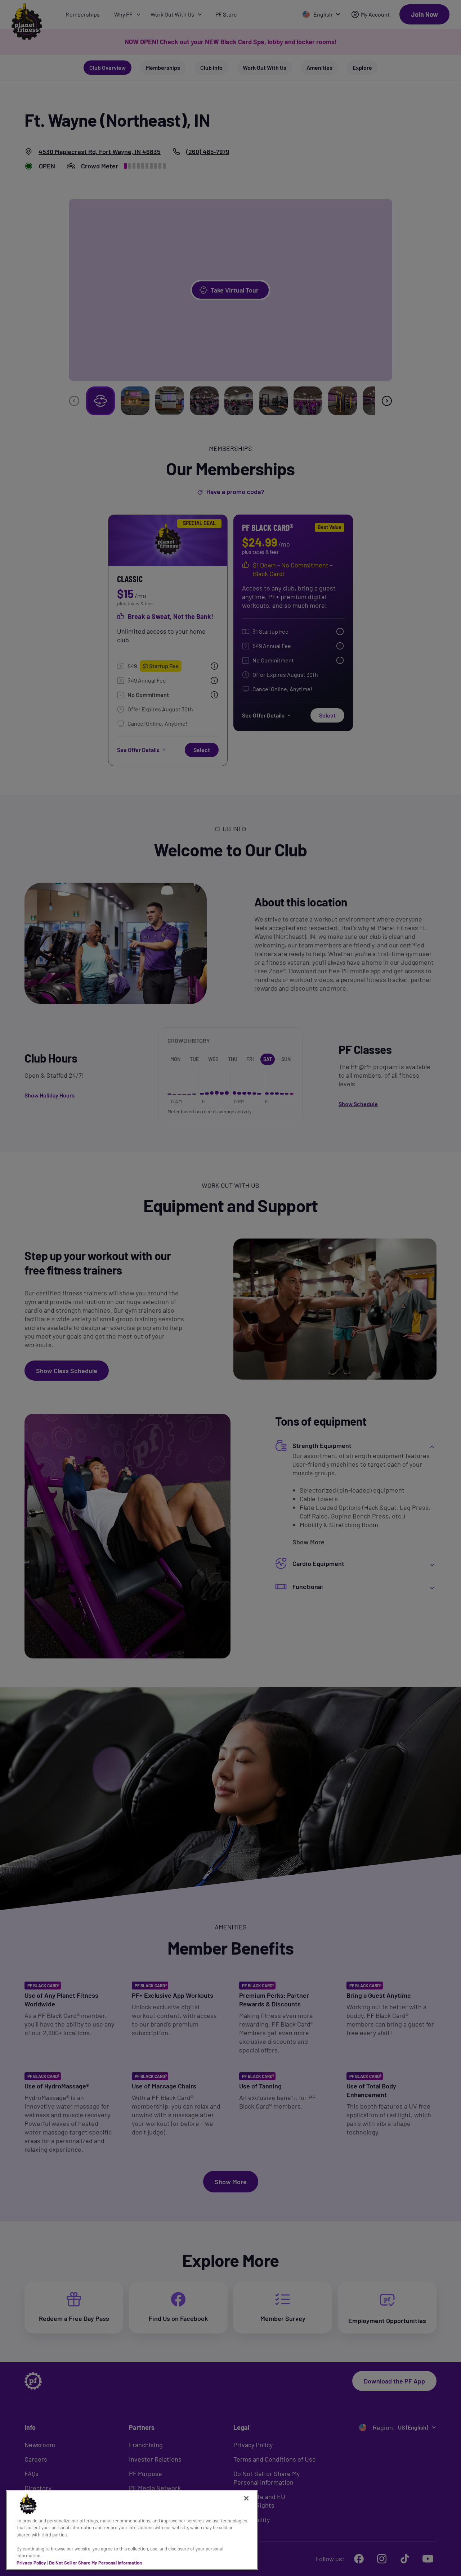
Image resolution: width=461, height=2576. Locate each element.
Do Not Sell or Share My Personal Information (95, 2563)
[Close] (246, 2498)
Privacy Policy (31, 2563)
